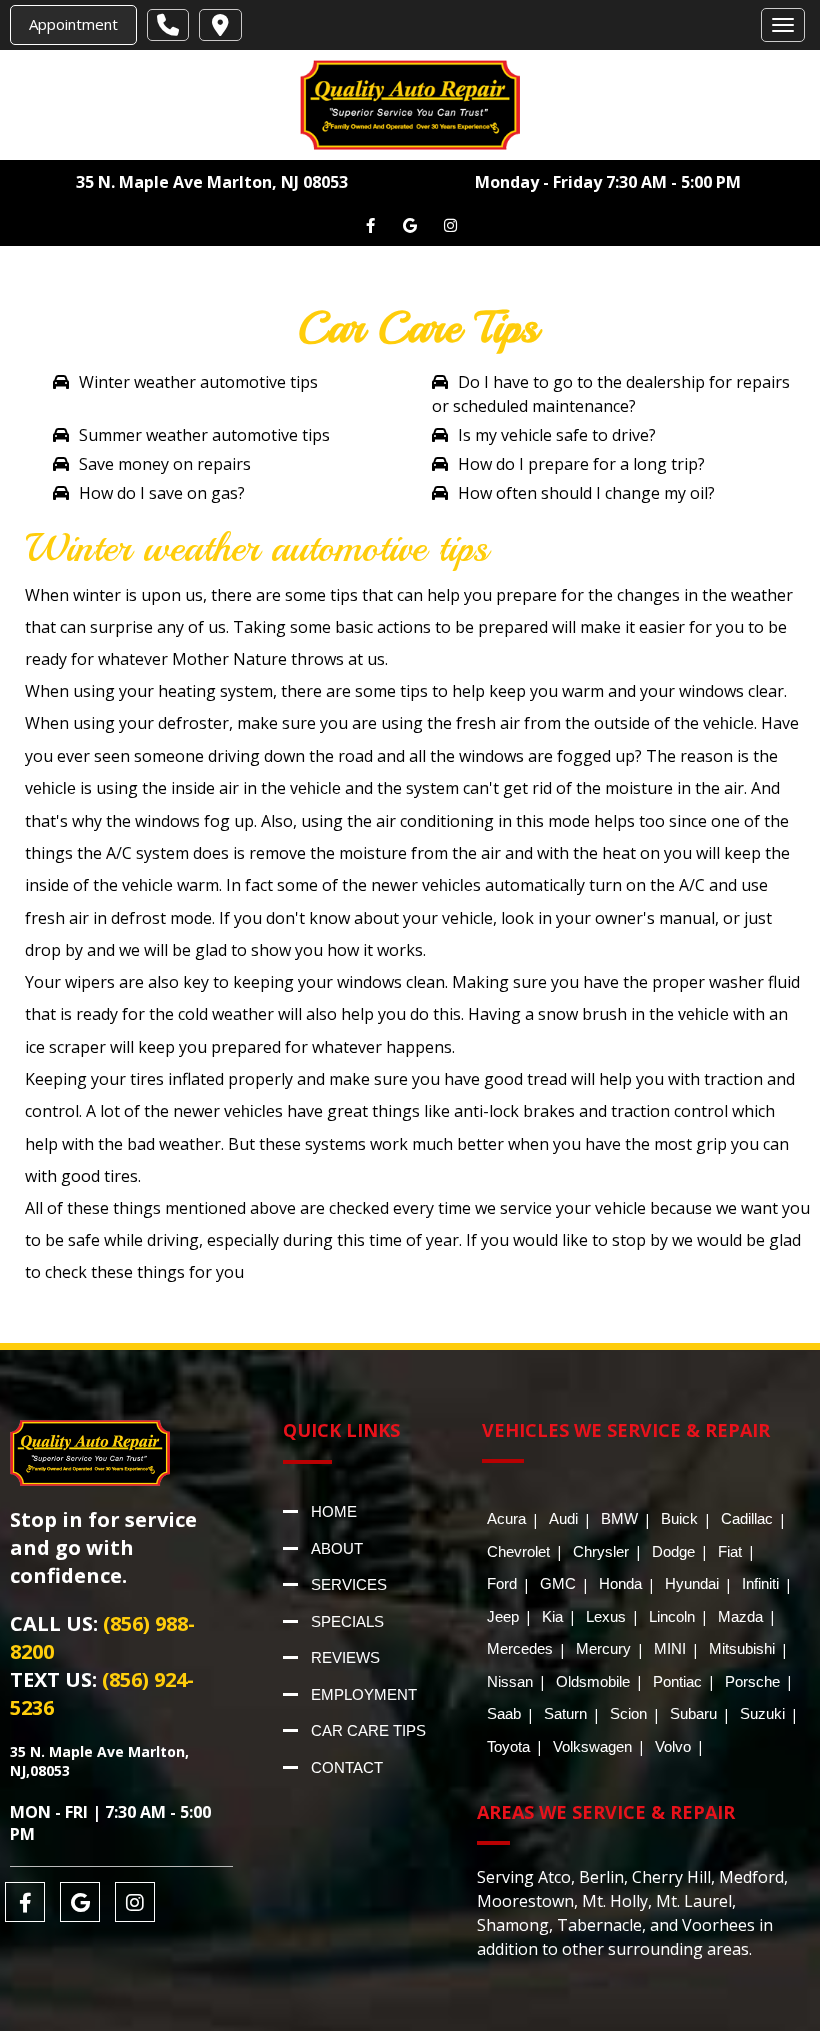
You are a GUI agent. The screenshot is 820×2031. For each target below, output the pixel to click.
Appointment (73, 24)
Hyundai (692, 1583)
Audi (563, 1518)
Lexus (606, 1616)
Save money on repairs (165, 464)
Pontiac (677, 1681)
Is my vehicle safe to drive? (557, 435)
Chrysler (601, 1551)
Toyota (508, 1746)
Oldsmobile (593, 1681)
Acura (506, 1518)
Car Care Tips (368, 1730)
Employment (364, 1694)
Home (334, 1511)
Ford (502, 1583)
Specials (347, 1621)
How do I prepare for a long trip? (581, 464)
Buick (679, 1518)
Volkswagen (592, 1746)
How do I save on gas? (162, 493)
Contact (347, 1767)
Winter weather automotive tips (198, 382)
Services (349, 1584)
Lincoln (672, 1616)
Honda (620, 1583)
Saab (504, 1713)
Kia (552, 1616)
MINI (670, 1648)
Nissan (510, 1681)
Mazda (740, 1616)
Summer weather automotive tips (204, 435)
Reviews (345, 1657)
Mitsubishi (742, 1648)
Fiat (730, 1551)
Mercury (603, 1648)
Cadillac (747, 1518)
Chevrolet (518, 1551)
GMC (558, 1583)
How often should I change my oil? (586, 493)
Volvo (673, 1746)
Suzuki (762, 1713)
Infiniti (760, 1583)
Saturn (565, 1713)
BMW (619, 1518)
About (337, 1548)
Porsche (752, 1681)
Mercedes (520, 1648)
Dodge (673, 1551)
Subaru (693, 1713)
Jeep (503, 1616)
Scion (628, 1713)
